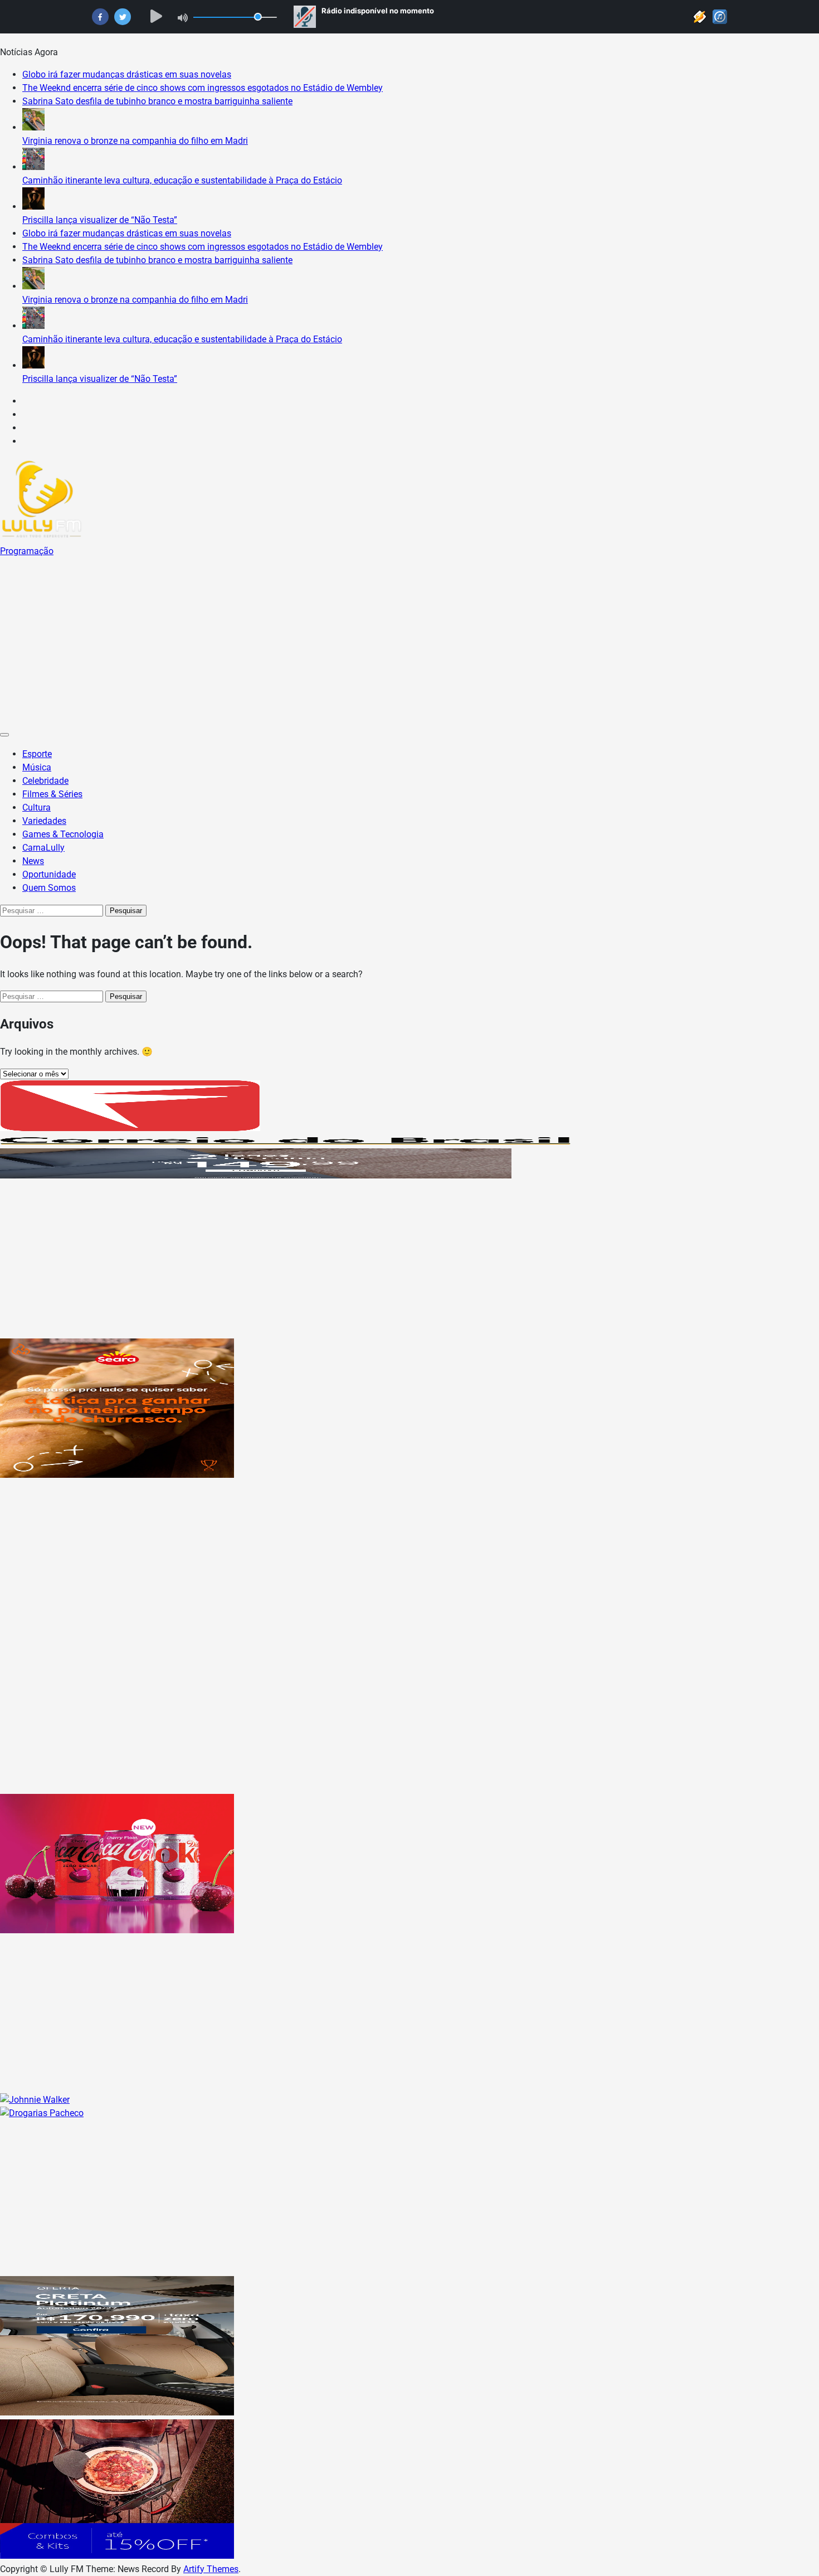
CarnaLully (43, 848)
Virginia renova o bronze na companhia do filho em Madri (135, 141)
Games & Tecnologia (63, 834)
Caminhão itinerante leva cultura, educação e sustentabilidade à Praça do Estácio (182, 180)
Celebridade (45, 781)
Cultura (36, 807)
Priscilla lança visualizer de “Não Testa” (100, 220)
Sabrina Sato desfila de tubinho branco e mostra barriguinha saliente (157, 101)
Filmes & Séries (52, 794)
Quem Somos (49, 888)
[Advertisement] (409, 642)
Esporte (37, 754)
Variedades (44, 821)
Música (37, 767)
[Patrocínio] (117, 1475)
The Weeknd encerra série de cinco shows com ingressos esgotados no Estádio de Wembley (203, 88)
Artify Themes (211, 2569)
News (33, 861)
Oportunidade (49, 874)
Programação (27, 551)
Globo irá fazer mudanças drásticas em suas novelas (127, 74)
